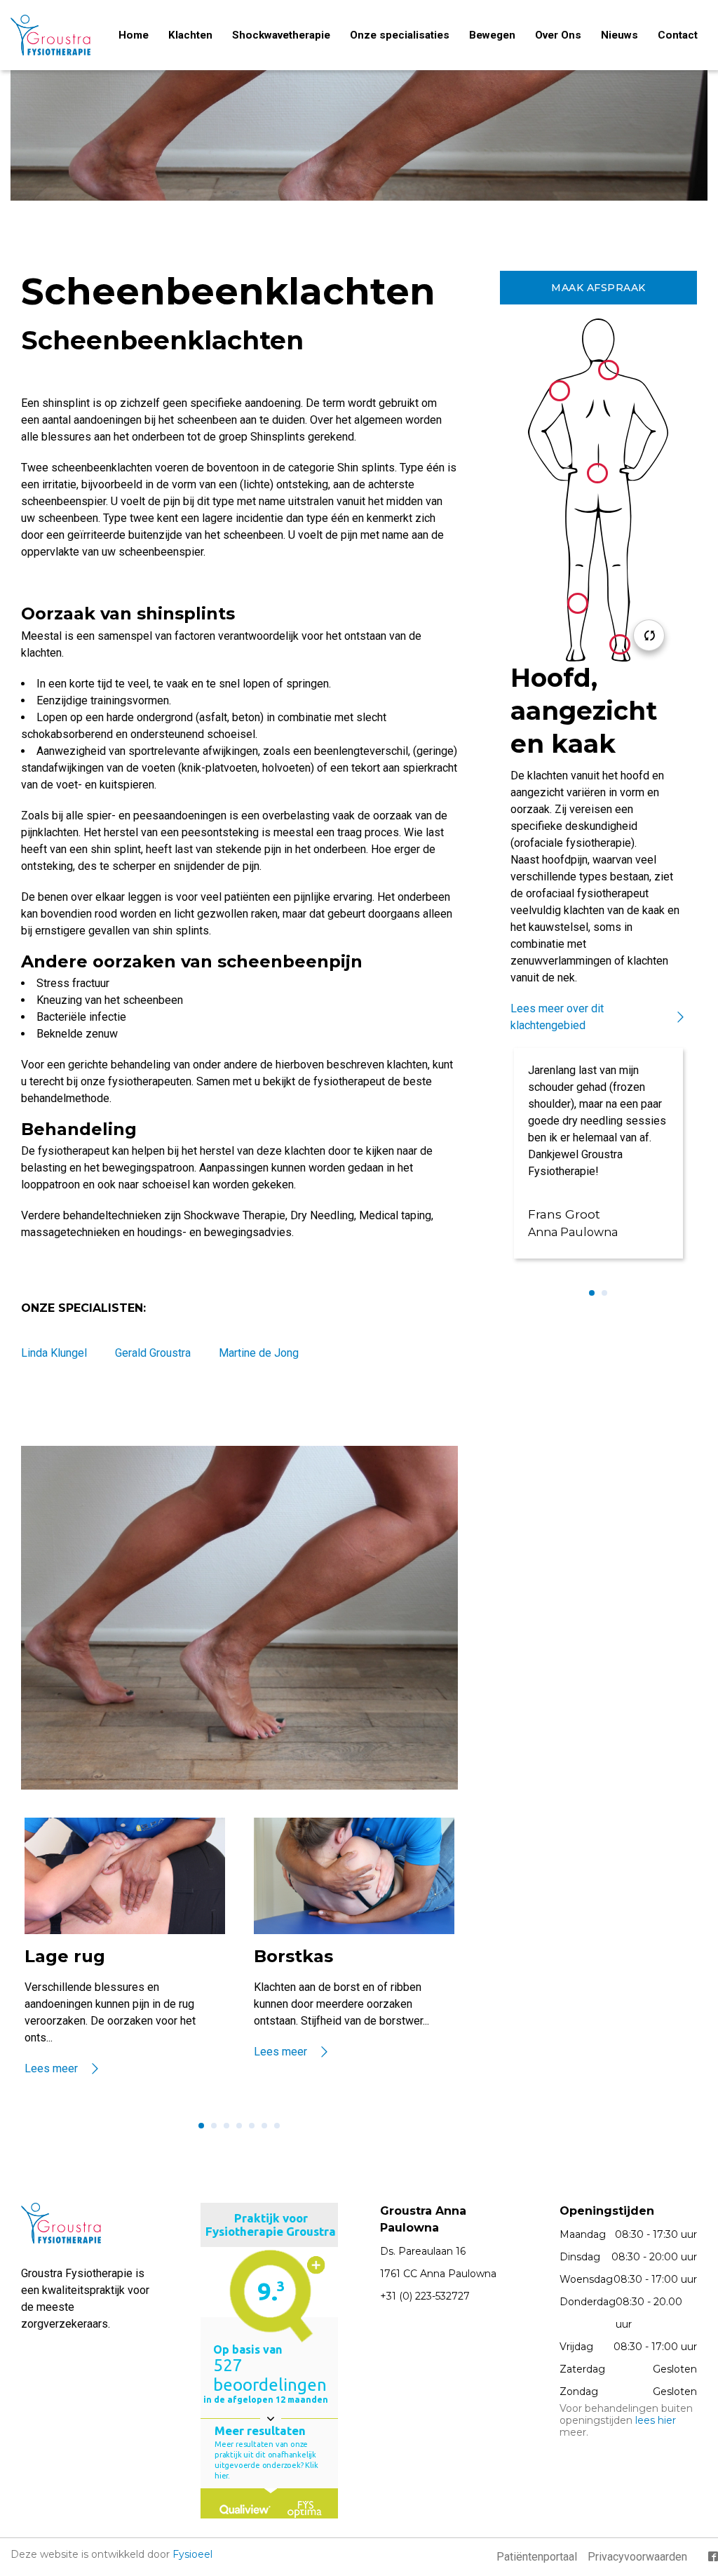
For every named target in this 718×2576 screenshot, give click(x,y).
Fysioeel (192, 2554)
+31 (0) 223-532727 (425, 2296)
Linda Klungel (54, 1353)
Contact (678, 35)
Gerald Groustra (153, 1353)
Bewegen (492, 35)
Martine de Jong (259, 1353)
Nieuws (619, 35)
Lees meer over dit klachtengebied (557, 1017)
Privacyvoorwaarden (637, 2557)
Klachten (190, 35)
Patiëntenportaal (537, 2557)
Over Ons (558, 35)
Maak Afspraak (598, 288)
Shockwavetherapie (281, 35)
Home (134, 35)
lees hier (656, 2420)
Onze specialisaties (400, 35)
